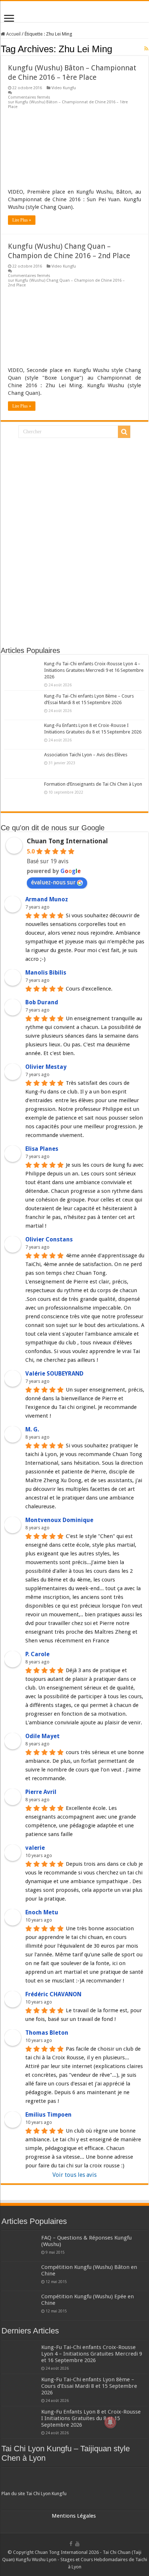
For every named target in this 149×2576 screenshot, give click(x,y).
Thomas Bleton (47, 2033)
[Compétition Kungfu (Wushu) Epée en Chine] (20, 2306)
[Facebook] (71, 2544)
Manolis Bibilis (46, 973)
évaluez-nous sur (53, 882)
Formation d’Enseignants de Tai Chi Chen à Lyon (93, 784)
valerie (35, 1848)
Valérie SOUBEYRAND (54, 1374)
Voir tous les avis (74, 2175)
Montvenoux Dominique (59, 1520)
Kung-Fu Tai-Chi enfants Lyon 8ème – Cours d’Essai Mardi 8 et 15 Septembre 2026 (89, 2386)
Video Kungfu (64, 88)
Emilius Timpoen (48, 2115)
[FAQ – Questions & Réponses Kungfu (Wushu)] (20, 2247)
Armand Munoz (47, 899)
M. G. (32, 1429)
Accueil (13, 34)
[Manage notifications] (110, 2422)
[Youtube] (77, 2544)
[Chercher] (124, 432)
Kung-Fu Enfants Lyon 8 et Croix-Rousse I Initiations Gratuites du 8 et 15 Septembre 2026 (91, 2418)
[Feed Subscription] (146, 49)
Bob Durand (42, 1002)
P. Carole (37, 1654)
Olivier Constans (49, 1239)
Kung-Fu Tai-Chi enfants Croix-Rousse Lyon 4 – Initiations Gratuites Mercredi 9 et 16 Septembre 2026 (94, 670)
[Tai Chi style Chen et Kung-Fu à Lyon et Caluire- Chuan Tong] (74, 12)
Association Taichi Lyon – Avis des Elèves (86, 755)
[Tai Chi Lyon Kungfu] (74, 2480)
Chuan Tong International (67, 841)
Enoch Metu (42, 1912)
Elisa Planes (42, 1149)
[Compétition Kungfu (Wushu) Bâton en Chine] (20, 2276)
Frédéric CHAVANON (53, 1994)
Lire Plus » (22, 220)
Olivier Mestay (46, 1067)
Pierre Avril (41, 1792)
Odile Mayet (42, 1736)
